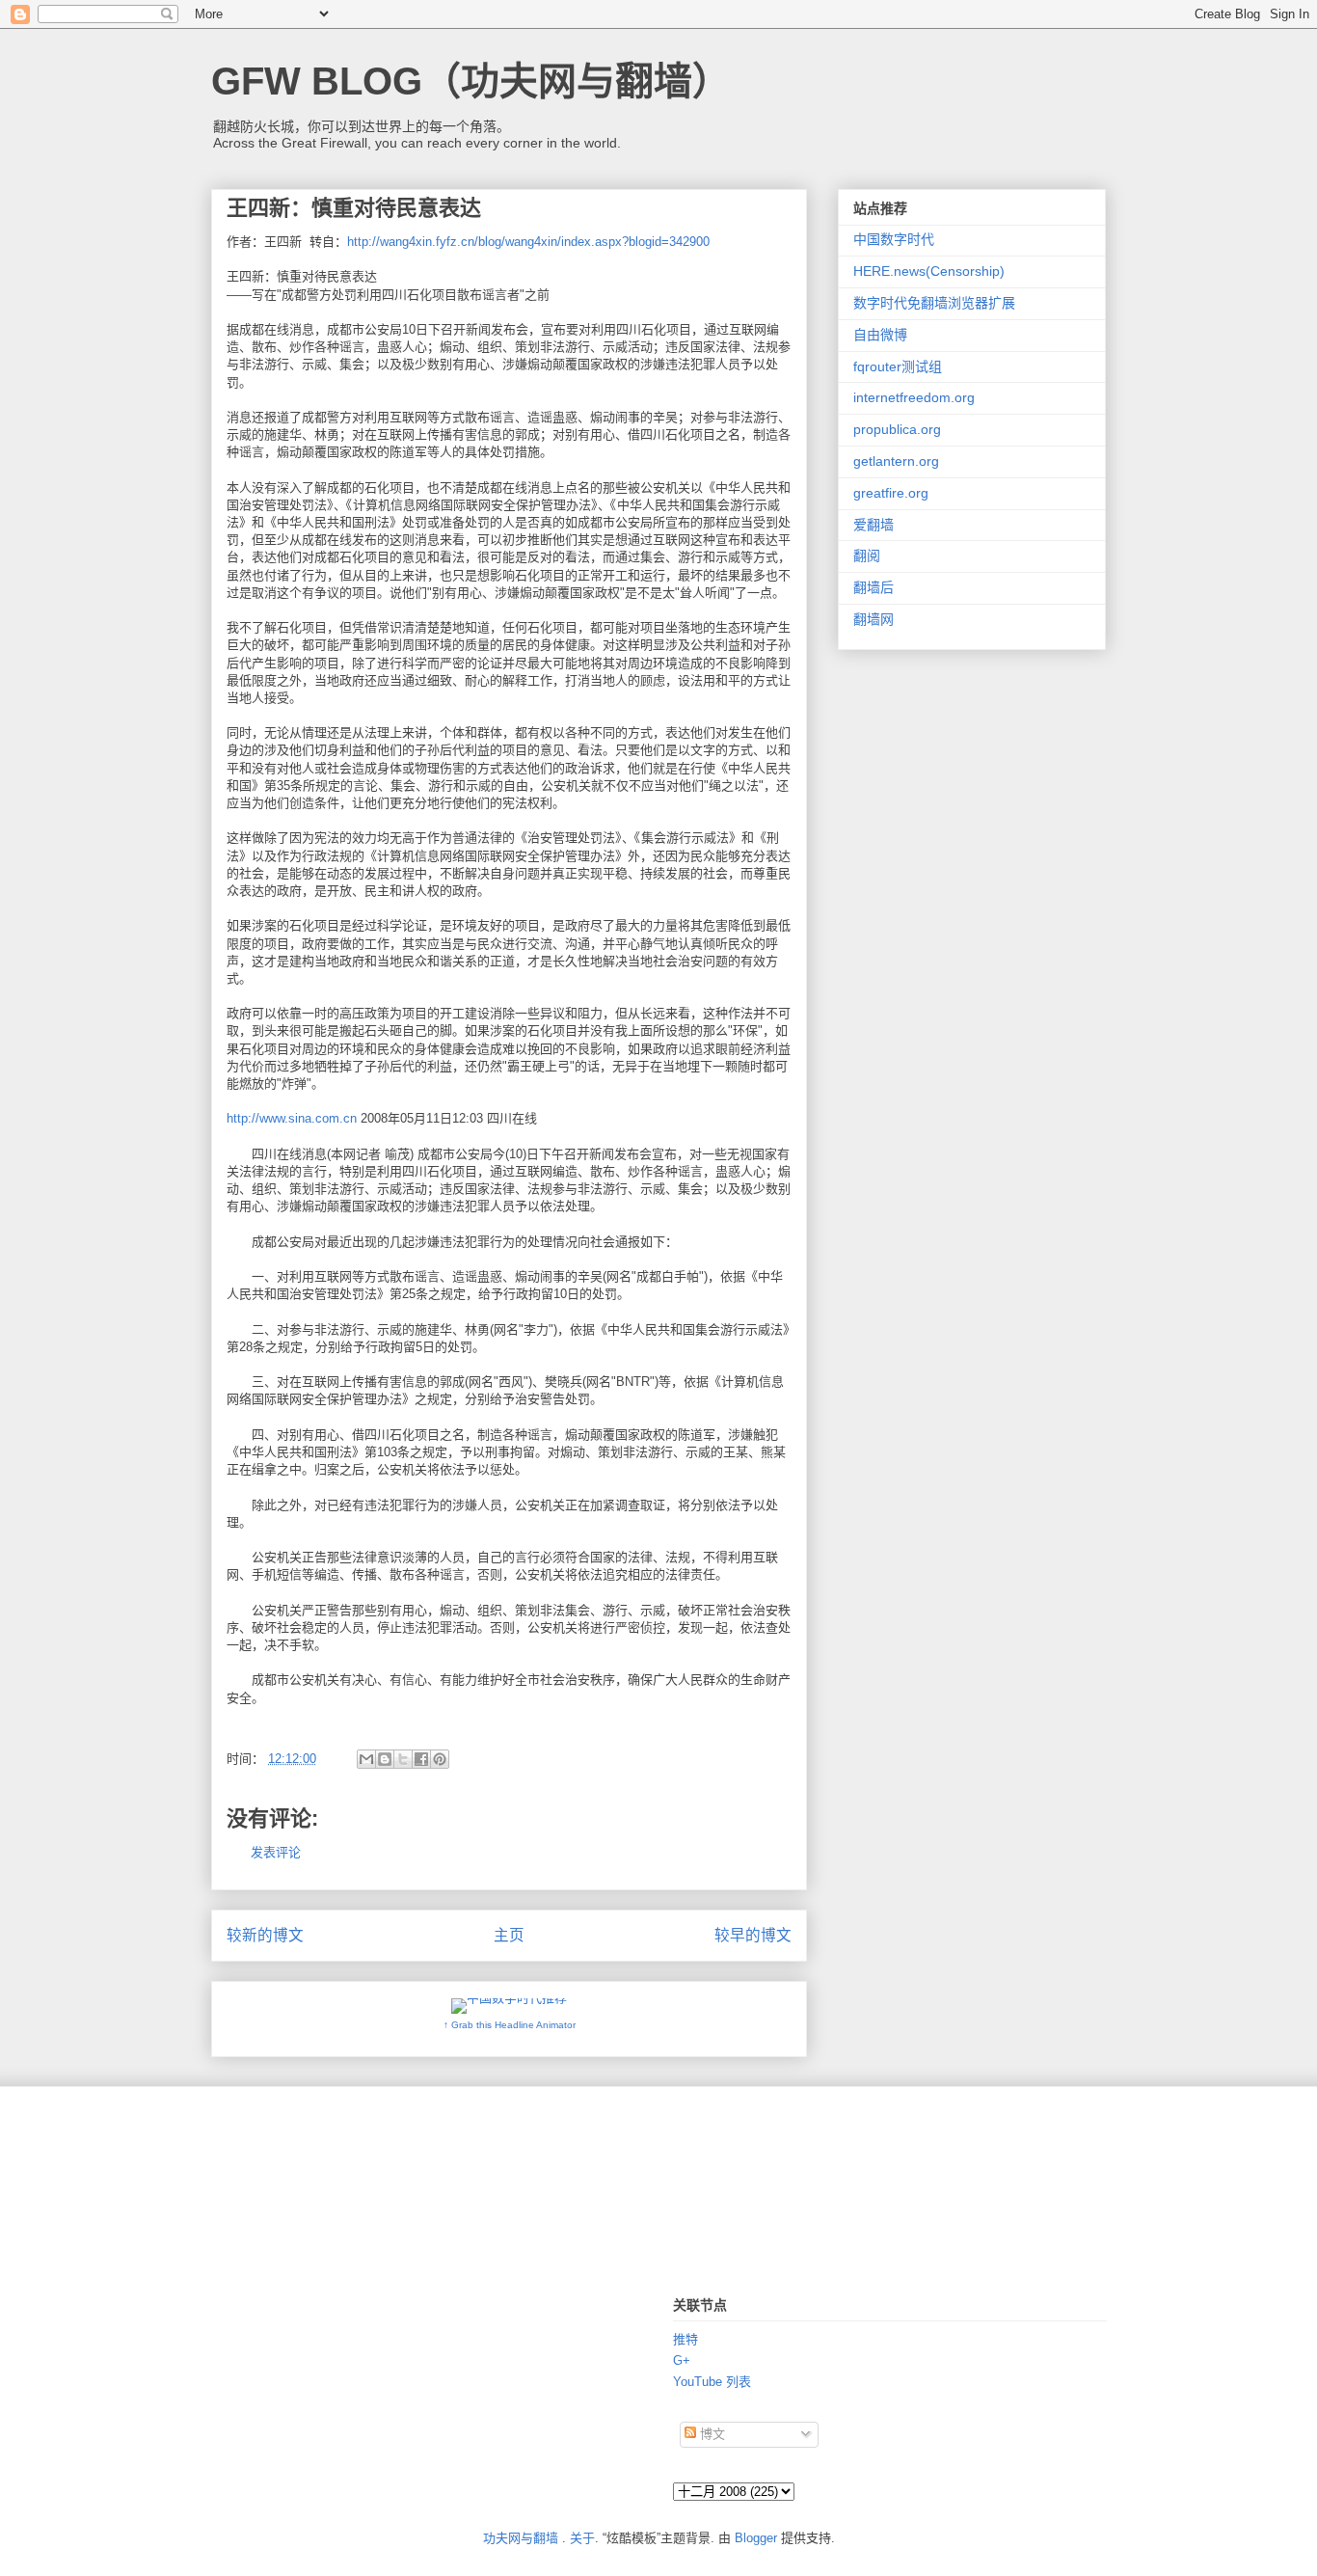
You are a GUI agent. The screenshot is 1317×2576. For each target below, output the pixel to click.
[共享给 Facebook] (421, 1759)
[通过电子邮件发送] (366, 1759)
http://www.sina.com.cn (292, 1118)
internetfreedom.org (914, 397)
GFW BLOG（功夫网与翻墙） (471, 81)
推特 (685, 2339)
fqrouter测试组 (898, 366)
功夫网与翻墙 (521, 2538)
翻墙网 (874, 619)
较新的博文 (265, 1935)
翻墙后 (874, 587)
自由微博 (880, 335)
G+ (682, 2360)
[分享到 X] (403, 1759)
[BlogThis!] (385, 1759)
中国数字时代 (894, 239)
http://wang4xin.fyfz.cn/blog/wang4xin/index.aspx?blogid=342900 (528, 242)
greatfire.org (891, 493)
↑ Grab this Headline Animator (510, 2025)
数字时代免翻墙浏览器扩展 (934, 303)
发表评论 (276, 1852)
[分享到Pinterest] (440, 1759)
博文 (711, 2434)
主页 (509, 1935)
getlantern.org (896, 461)
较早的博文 (753, 1935)
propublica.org (897, 429)
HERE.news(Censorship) (929, 271)
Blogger (756, 2538)
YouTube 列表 (712, 2382)
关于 (582, 2538)
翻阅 (867, 556)
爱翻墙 (874, 525)
